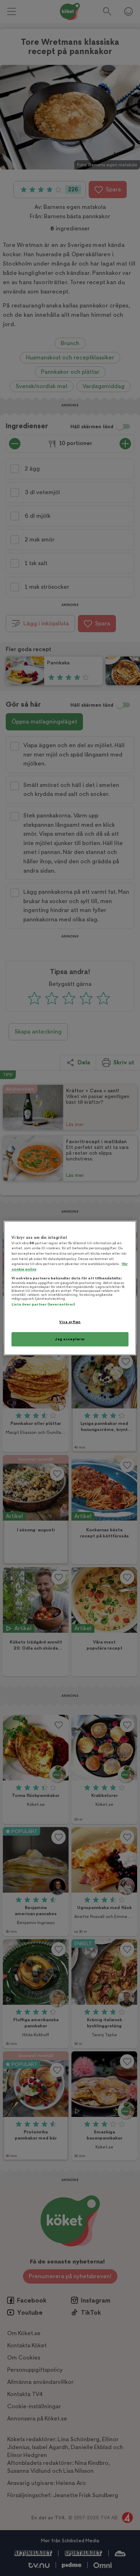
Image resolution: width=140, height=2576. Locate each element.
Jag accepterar (70, 1339)
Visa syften (70, 1322)
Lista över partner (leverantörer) (43, 1304)
